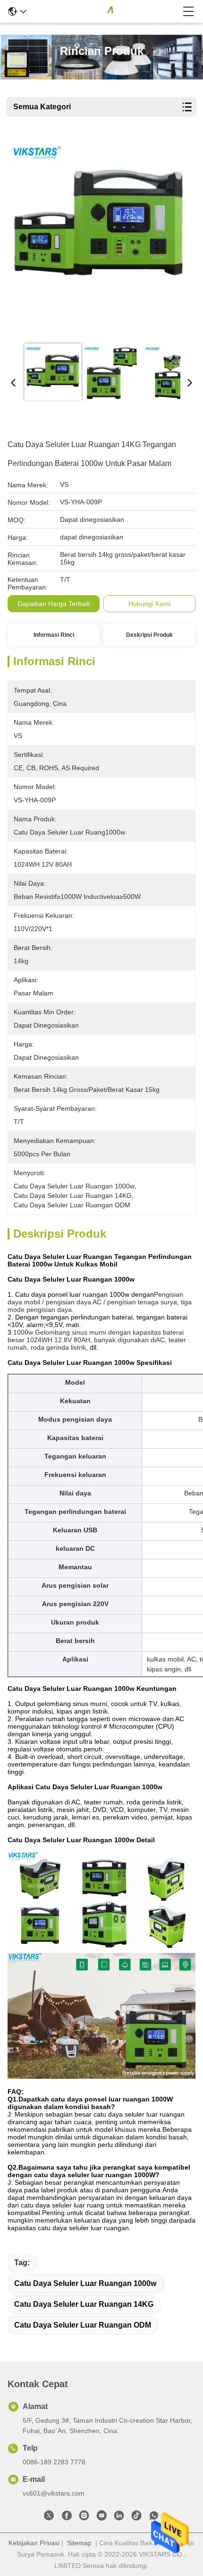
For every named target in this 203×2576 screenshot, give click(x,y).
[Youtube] (101, 2517)
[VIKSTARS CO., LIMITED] (105, 11)
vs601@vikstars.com (54, 2493)
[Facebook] (67, 2517)
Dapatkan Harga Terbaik (54, 604)
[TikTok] (136, 2517)
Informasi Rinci (54, 635)
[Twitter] (49, 2517)
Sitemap (79, 2543)
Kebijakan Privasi (34, 2543)
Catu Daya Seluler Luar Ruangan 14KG (84, 2304)
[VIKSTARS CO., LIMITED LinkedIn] (119, 2517)
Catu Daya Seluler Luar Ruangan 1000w (85, 2283)
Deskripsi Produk (149, 635)
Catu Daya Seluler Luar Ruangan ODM (83, 2325)
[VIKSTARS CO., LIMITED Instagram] (84, 2517)
